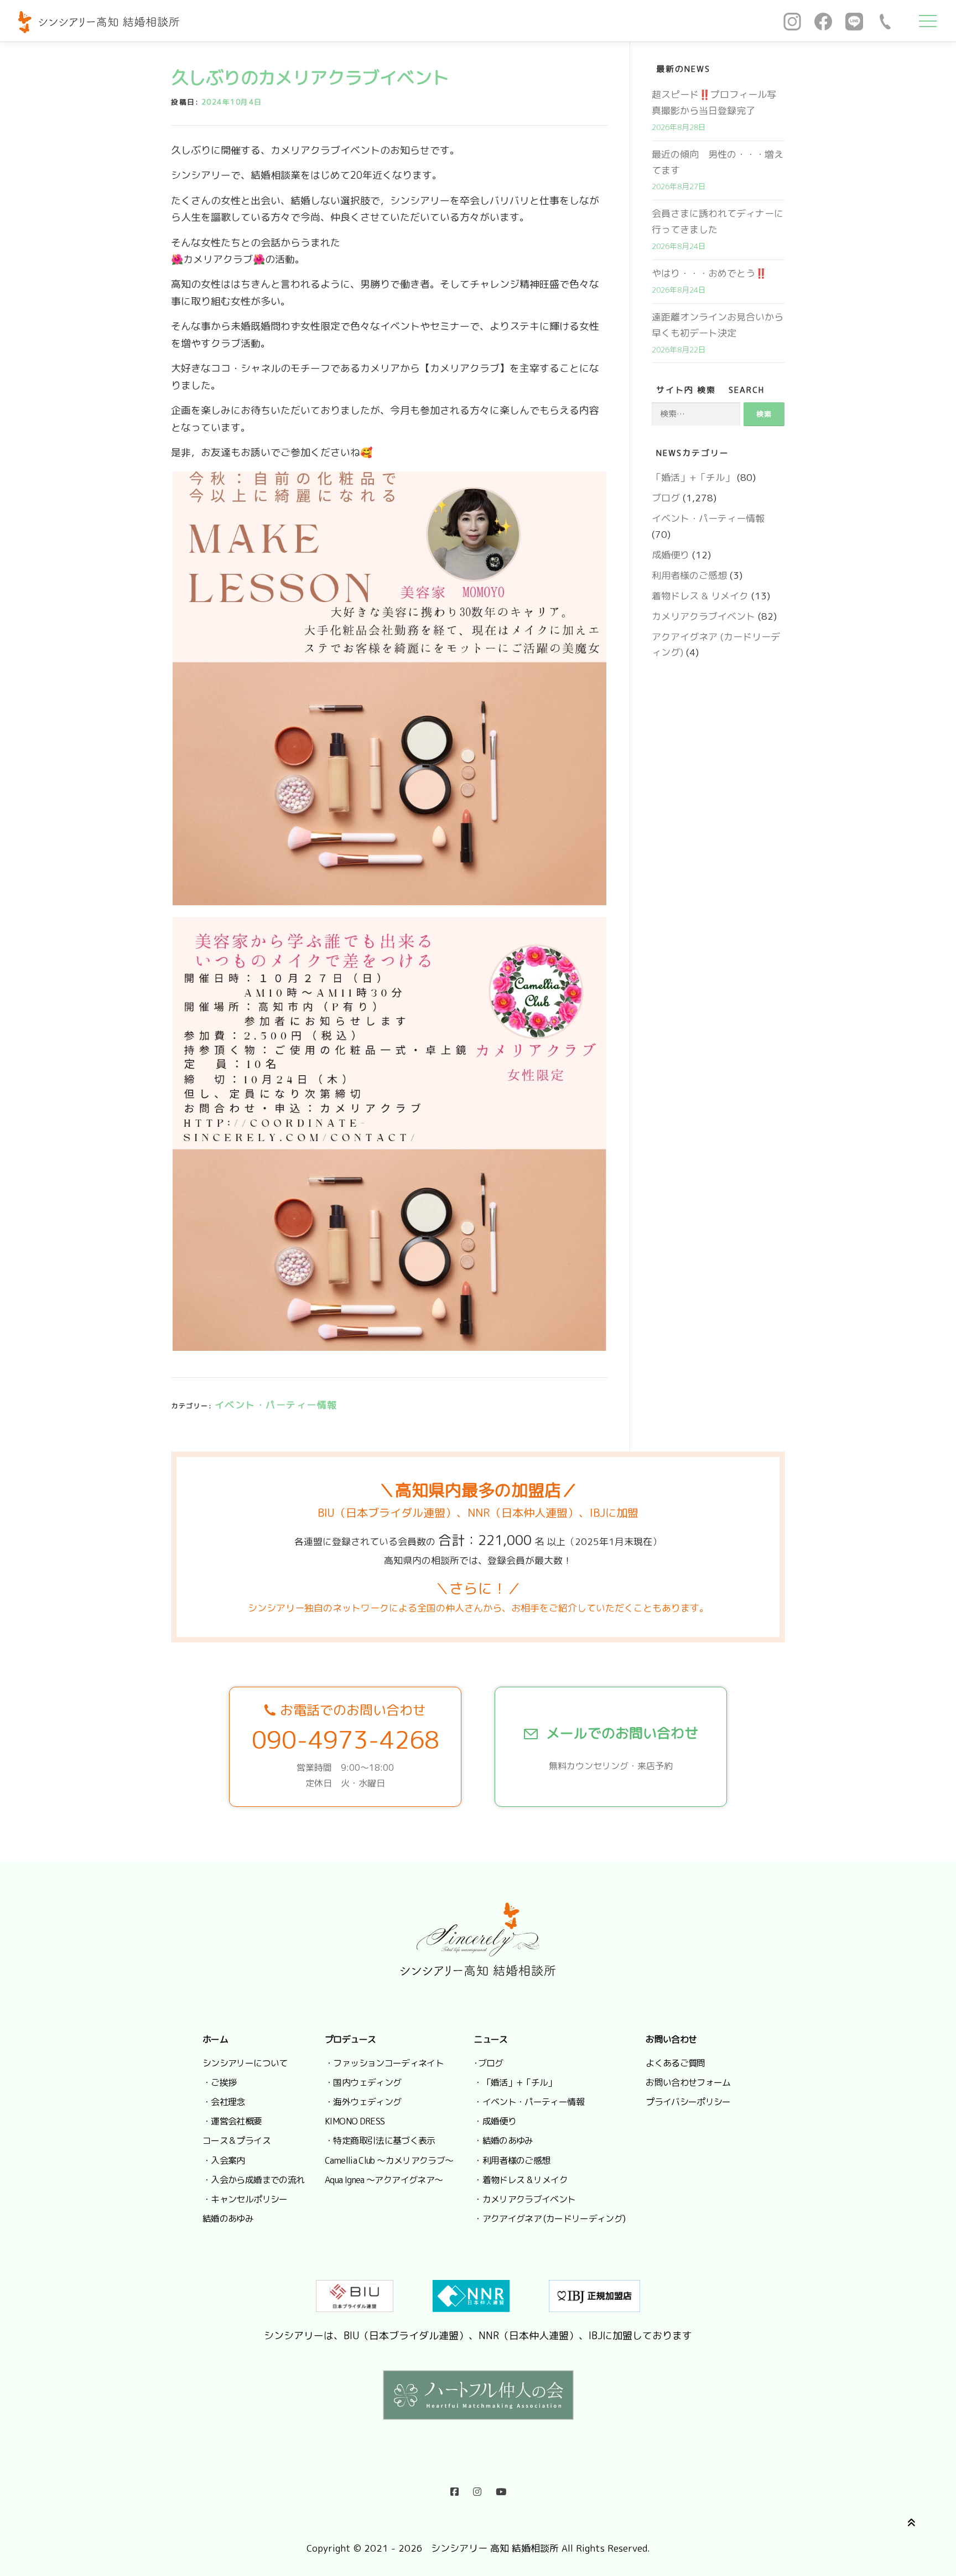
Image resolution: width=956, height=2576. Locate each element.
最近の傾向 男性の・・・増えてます (718, 162)
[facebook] (454, 2489)
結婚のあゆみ (228, 2219)
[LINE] (854, 21)
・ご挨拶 (219, 2082)
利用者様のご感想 (689, 575)
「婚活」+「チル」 (693, 477)
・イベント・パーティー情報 (529, 2102)
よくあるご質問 (676, 2063)
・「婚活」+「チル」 (515, 2082)
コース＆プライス (237, 2140)
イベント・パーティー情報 (276, 1405)
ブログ (666, 498)
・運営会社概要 (232, 2121)
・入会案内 (224, 2160)
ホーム (215, 2039)
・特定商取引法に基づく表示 (380, 2140)
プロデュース (350, 2039)
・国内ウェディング (363, 2082)
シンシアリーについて (245, 2063)
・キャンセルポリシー (245, 2199)
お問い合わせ (671, 2039)
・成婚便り (495, 2121)
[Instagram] (792, 21)
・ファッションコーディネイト (384, 2063)
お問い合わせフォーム (688, 2082)
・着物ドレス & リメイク (521, 2180)
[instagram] (477, 2489)
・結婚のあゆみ (503, 2140)
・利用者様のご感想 (512, 2160)
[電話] (885, 21)
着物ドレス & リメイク (700, 596)
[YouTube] (501, 2489)
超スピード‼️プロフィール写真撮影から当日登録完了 (714, 102)
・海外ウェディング (363, 2102)
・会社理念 (224, 2102)
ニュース (490, 2039)
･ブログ (488, 2063)
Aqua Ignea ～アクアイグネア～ (384, 2180)
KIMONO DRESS (355, 2121)
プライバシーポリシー (688, 2102)
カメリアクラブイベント (703, 616)
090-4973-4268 (345, 1740)
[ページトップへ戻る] (909, 2521)
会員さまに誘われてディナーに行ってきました (718, 221)
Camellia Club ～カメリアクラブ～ (389, 2160)
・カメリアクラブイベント (524, 2199)
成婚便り (671, 555)
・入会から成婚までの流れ (253, 2180)
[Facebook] (823, 21)
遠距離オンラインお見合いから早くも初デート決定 (718, 325)
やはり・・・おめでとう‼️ (709, 273)
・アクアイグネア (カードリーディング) (549, 2219)
